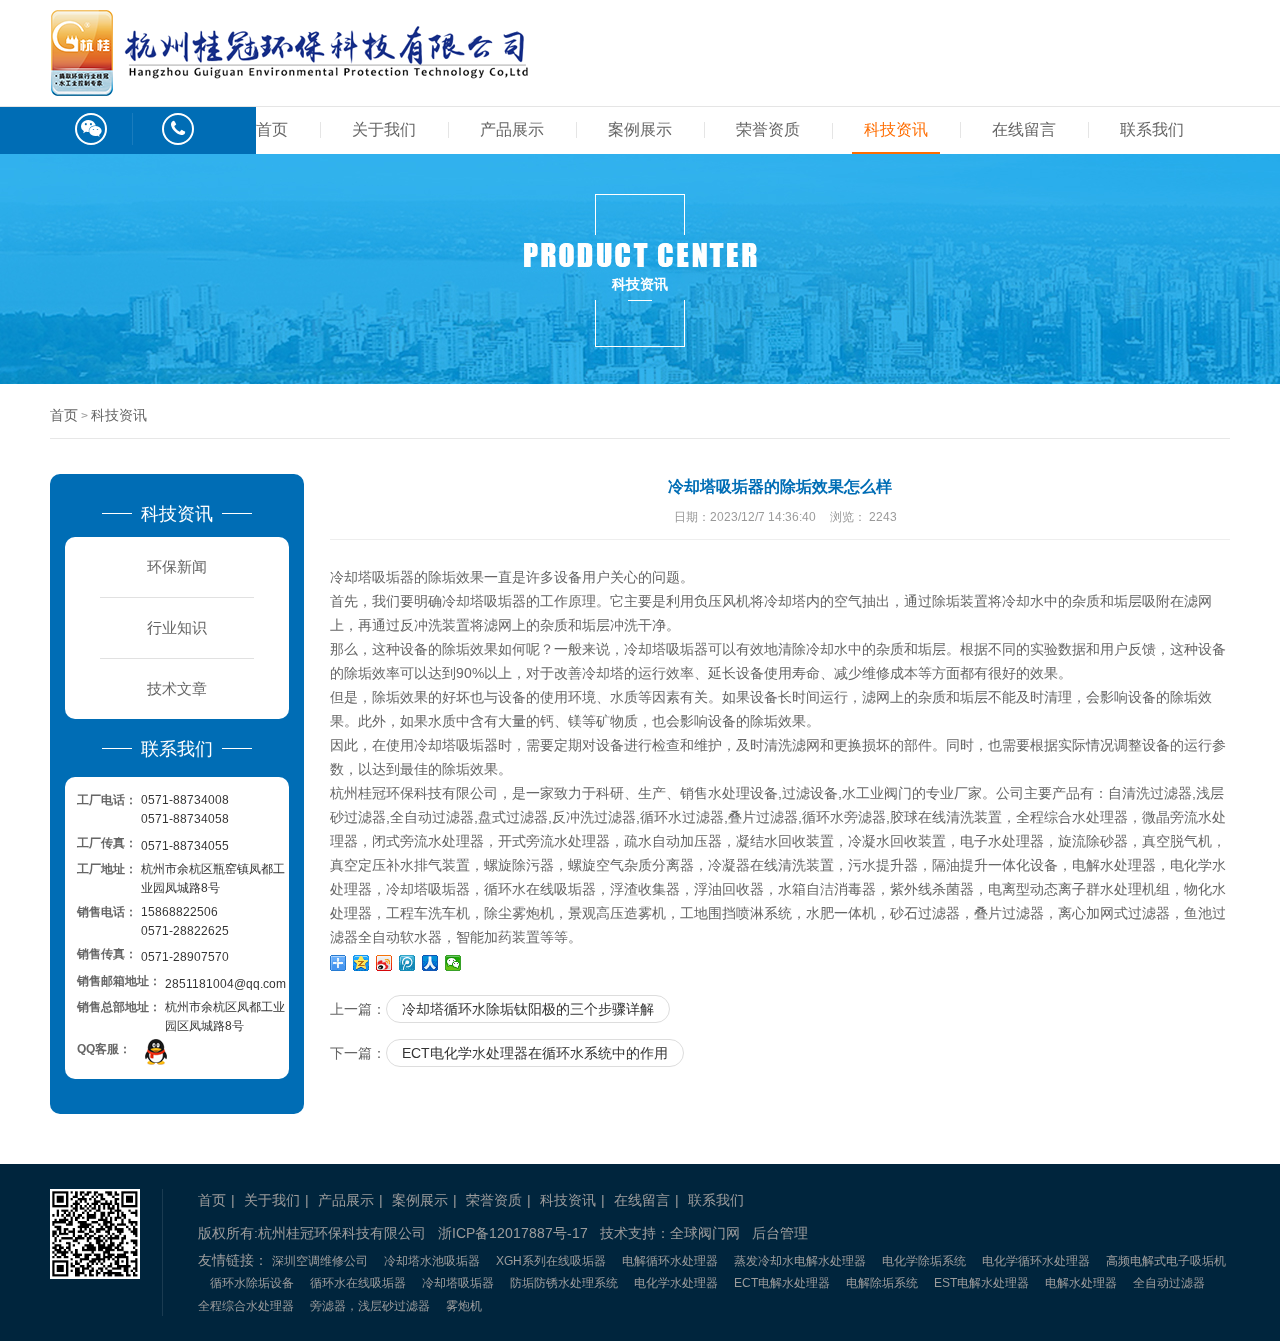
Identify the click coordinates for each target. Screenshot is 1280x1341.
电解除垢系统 (882, 1283)
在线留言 (1024, 129)
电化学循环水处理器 (1036, 1261)
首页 (272, 129)
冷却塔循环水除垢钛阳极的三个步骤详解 (528, 1009)
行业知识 (177, 627)
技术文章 (177, 688)
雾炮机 (464, 1306)
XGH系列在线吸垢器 (551, 1261)
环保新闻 (177, 566)
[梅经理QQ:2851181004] (156, 1051)
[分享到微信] (453, 963)
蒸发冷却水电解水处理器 (800, 1261)
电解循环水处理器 (670, 1261)
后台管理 (780, 1233)
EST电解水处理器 (981, 1283)
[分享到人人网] (430, 963)
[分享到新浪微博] (384, 963)
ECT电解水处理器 (782, 1283)
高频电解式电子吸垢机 (1166, 1261)
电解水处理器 (1081, 1283)
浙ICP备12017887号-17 (513, 1233)
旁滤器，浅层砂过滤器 (370, 1306)
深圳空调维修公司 (320, 1261)
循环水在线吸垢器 (358, 1283)
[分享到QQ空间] (361, 963)
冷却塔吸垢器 (458, 1283)
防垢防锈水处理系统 (564, 1283)
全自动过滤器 (1169, 1283)
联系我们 (1152, 129)
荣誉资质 (768, 129)
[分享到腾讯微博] (407, 963)
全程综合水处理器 (246, 1306)
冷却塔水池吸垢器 (432, 1261)
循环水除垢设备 (252, 1283)
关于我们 (384, 129)
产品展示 (512, 129)
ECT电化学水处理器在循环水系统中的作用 (535, 1053)
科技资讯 (896, 129)
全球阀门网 (705, 1233)
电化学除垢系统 (924, 1261)
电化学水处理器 (676, 1283)
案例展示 (640, 129)
